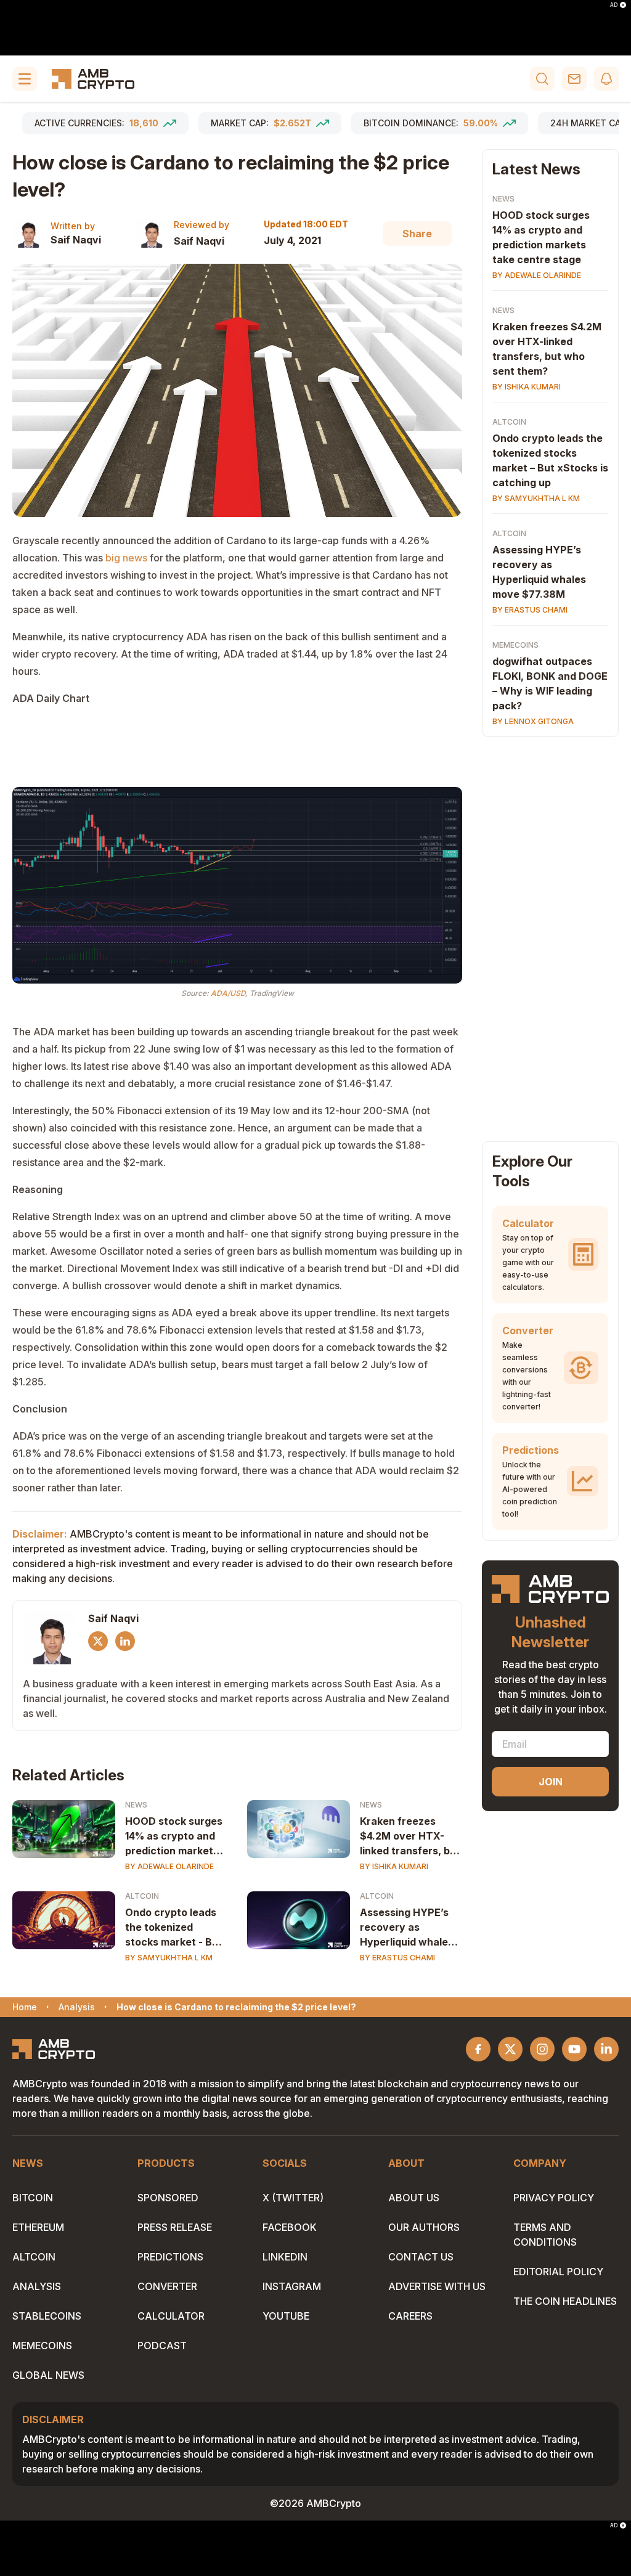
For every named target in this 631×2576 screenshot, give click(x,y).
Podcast (162, 2346)
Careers (410, 2316)
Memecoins (515, 645)
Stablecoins (47, 2316)
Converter (167, 2286)
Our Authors (424, 2227)
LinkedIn (285, 2257)
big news (126, 558)
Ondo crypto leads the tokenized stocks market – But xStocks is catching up (550, 460)
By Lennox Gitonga (533, 721)
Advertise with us (437, 2286)
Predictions (170, 2257)
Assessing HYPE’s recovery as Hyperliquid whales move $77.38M (407, 1928)
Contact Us (421, 2257)
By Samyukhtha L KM (169, 1958)
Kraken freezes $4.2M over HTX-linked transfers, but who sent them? (410, 1836)
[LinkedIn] (125, 1641)
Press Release (175, 2227)
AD (614, 5)
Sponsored (168, 2198)
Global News (48, 2375)
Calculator (171, 2316)
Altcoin (142, 1896)
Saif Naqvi (76, 240)
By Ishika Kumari (394, 1866)
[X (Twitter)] (98, 1641)
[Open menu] (25, 79)
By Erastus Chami (397, 1958)
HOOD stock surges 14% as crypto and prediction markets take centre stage (174, 1836)
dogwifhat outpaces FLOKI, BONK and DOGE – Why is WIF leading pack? (550, 683)
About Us (414, 2198)
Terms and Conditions (545, 2235)
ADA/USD (228, 993)
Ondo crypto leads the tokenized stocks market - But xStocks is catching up (174, 1928)
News (136, 1805)
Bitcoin (33, 2198)
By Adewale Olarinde (169, 1866)
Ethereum (38, 2227)
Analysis (37, 2286)
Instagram (292, 2286)
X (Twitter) (293, 2198)
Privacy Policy (554, 2198)
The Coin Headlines (565, 2301)
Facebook (290, 2227)
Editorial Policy (558, 2272)
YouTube (286, 2316)
